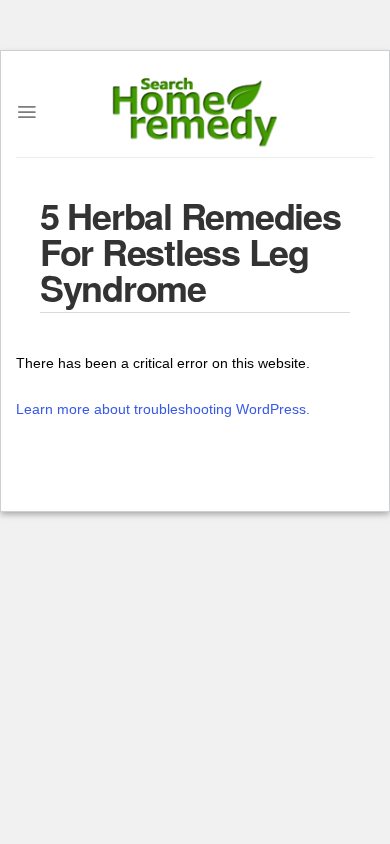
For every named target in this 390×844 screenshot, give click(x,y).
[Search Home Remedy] (195, 112)
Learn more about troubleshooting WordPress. (163, 409)
